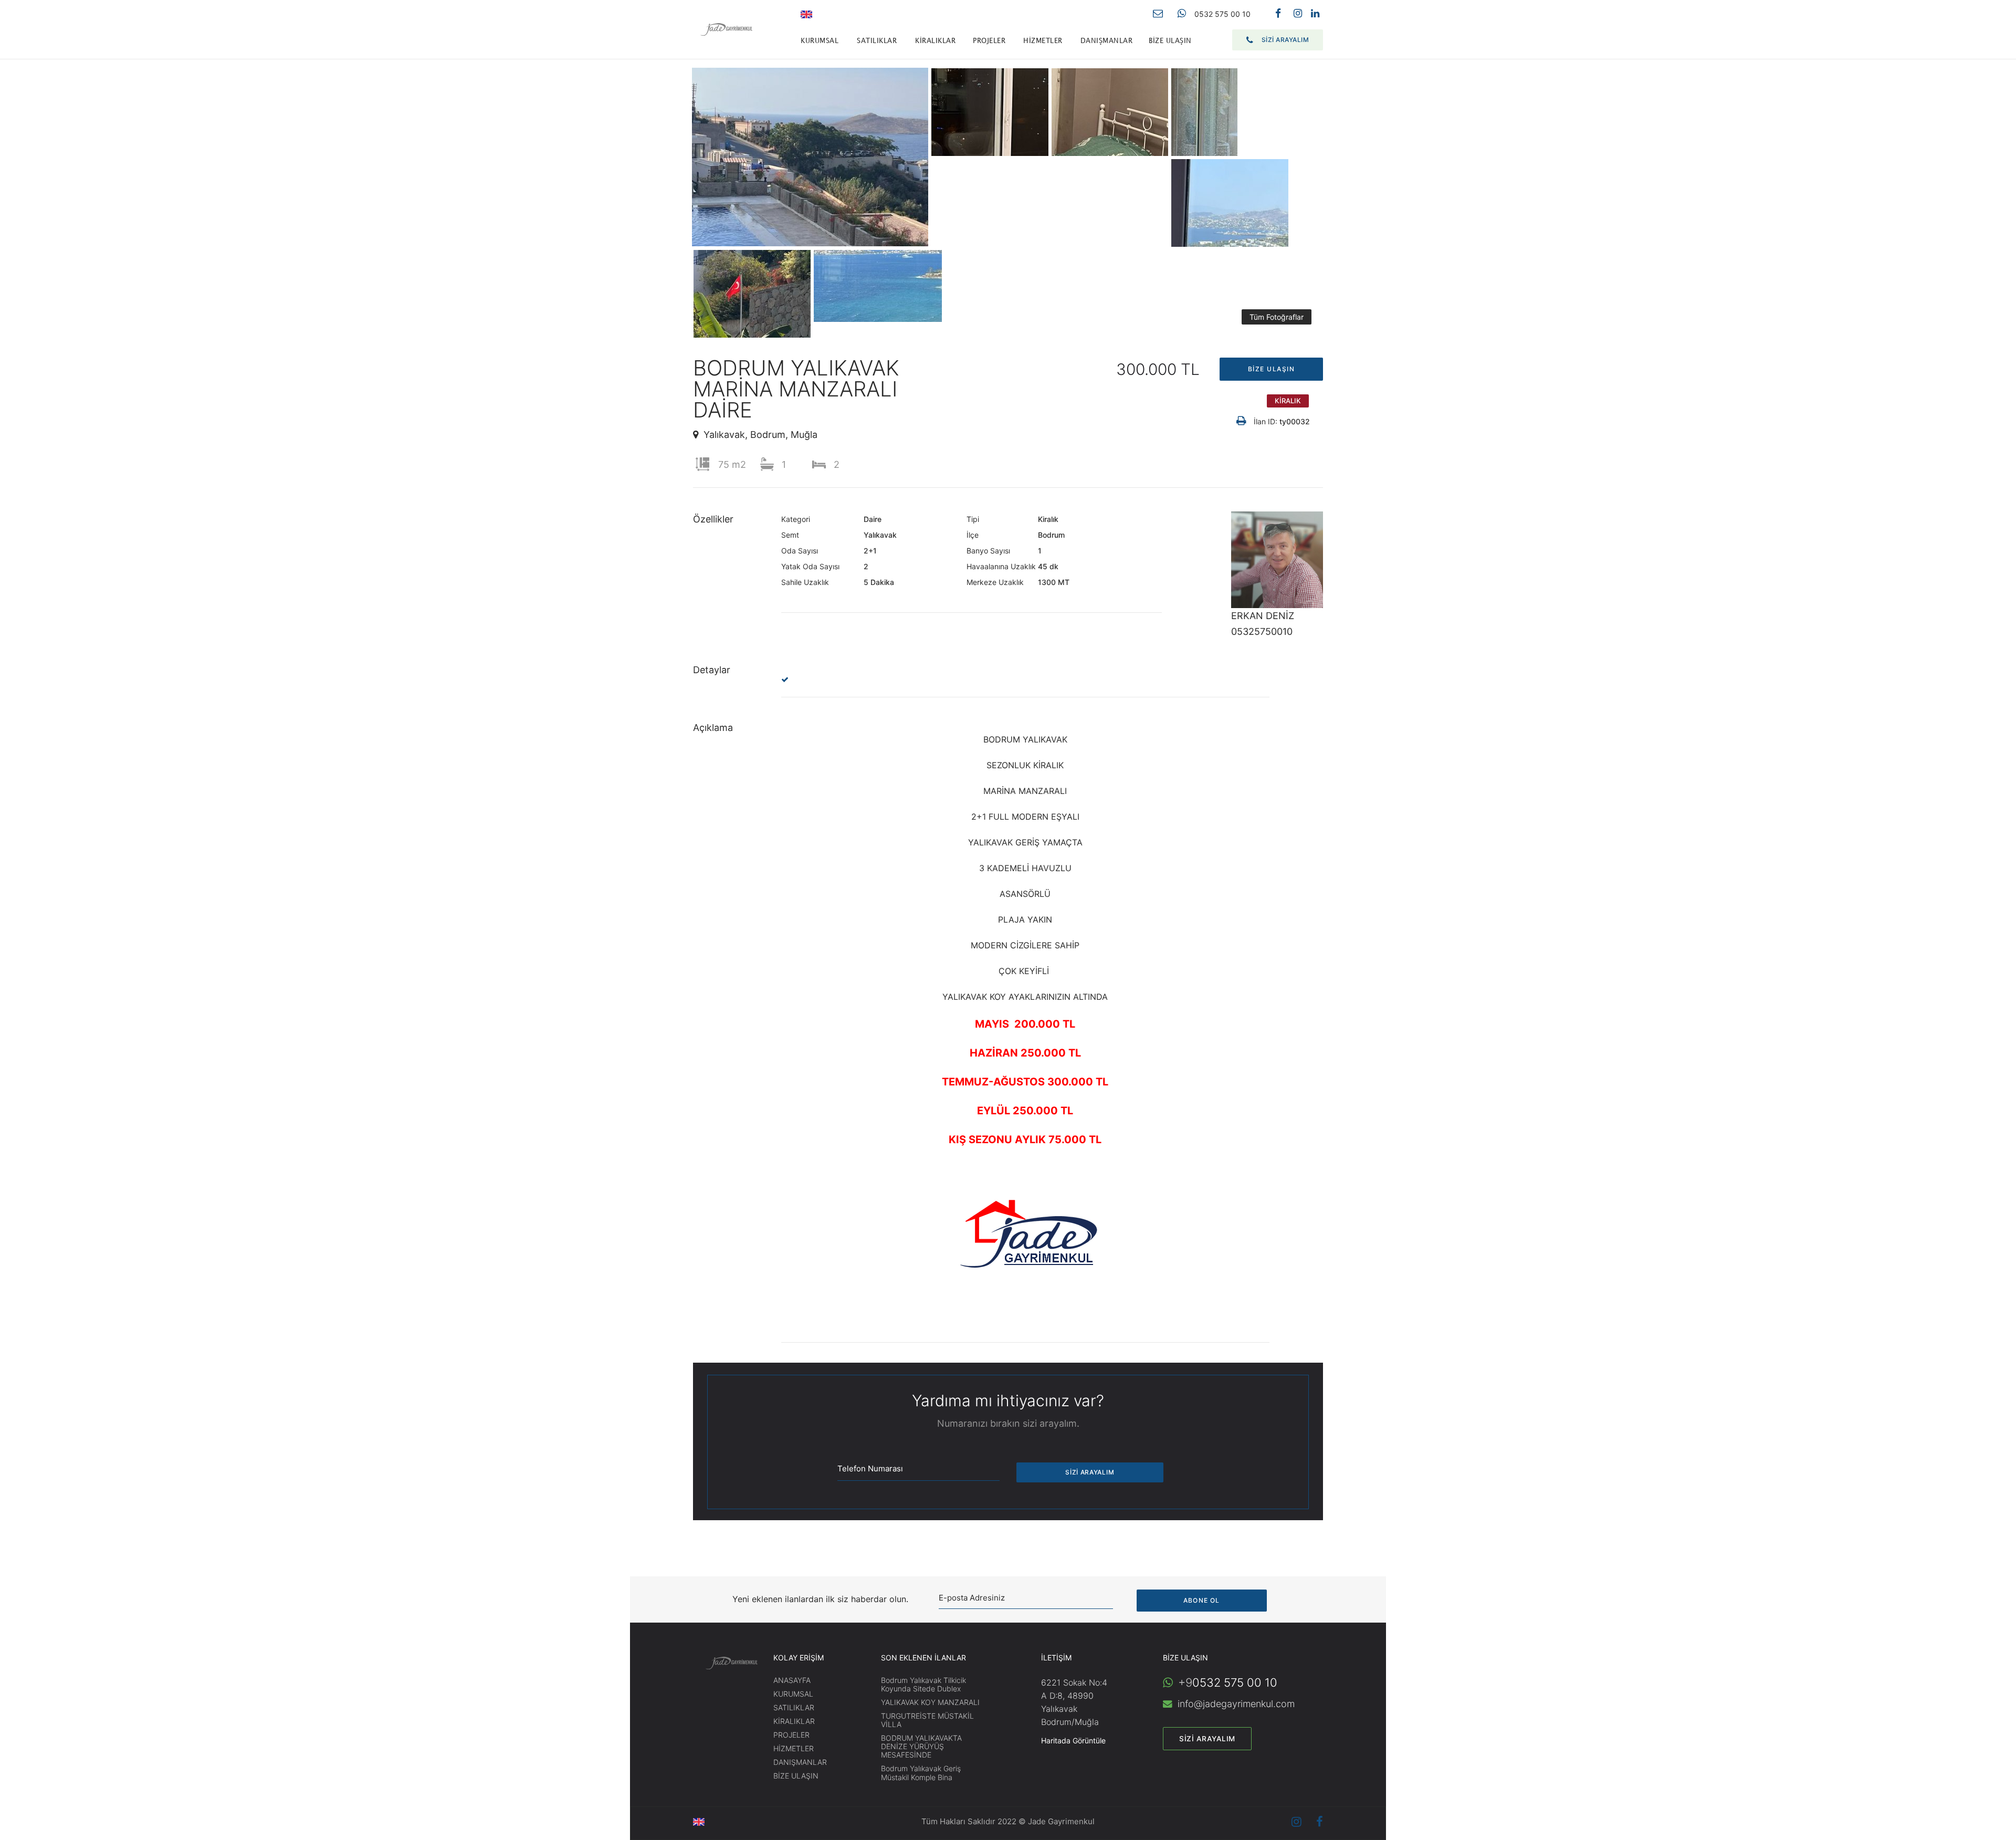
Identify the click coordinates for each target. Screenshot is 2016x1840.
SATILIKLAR (877, 41)
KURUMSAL (820, 41)
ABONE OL (1202, 1600)
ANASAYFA (792, 1680)
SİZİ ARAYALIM (1285, 40)
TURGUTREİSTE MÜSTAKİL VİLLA (927, 1720)
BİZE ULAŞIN (1170, 41)
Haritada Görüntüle (1073, 1740)
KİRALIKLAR (935, 41)
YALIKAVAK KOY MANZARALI (930, 1702)
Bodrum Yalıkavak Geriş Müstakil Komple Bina (921, 1773)
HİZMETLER (1043, 41)
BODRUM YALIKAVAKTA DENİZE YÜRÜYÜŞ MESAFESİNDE (921, 1746)
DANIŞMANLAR (1107, 41)
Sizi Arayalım (1207, 1739)
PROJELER (989, 41)
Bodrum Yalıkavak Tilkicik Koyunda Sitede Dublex (923, 1684)
